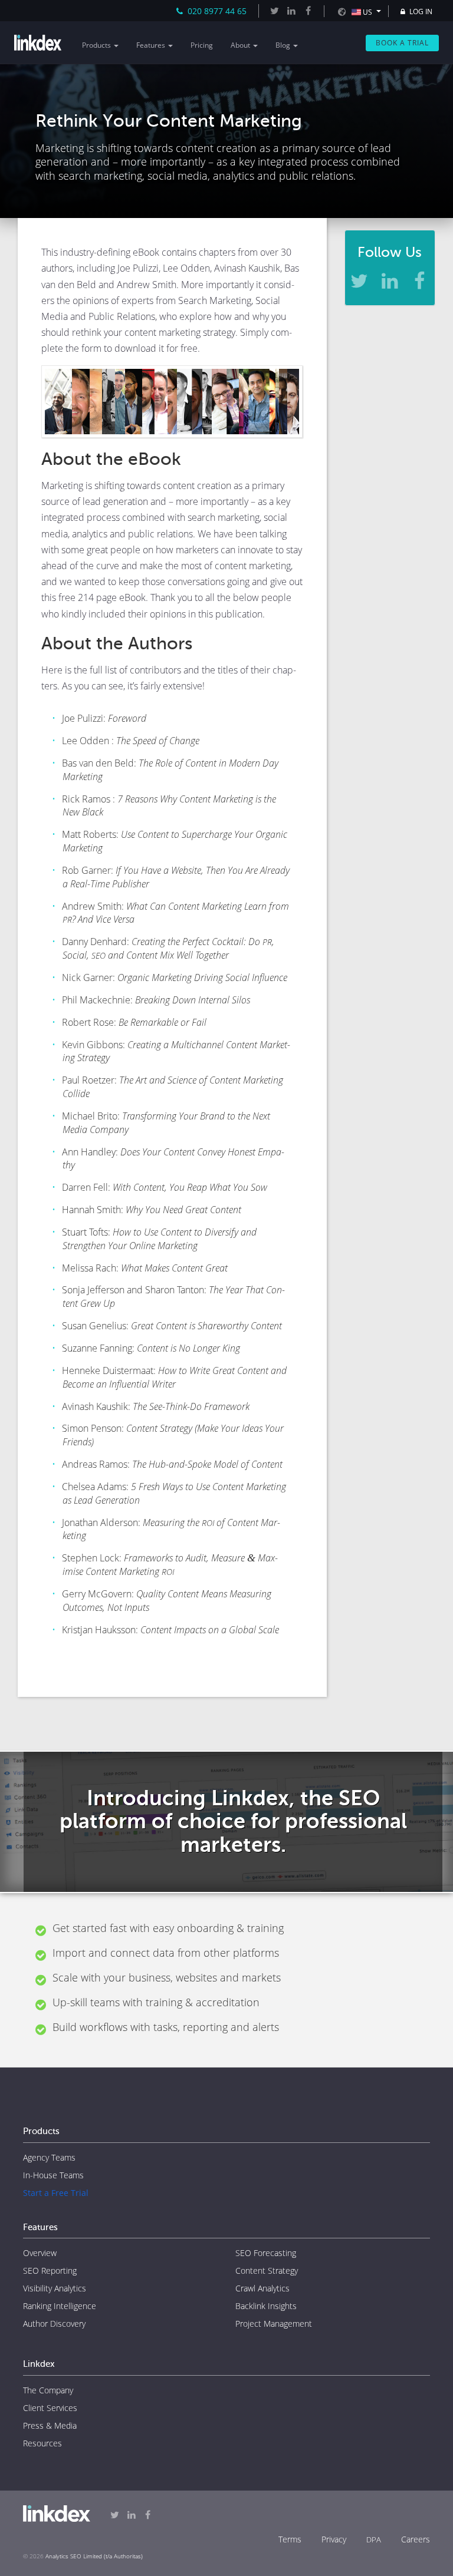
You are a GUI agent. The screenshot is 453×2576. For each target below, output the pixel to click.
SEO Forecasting (266, 2253)
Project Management (274, 2324)
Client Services (50, 2408)
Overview (40, 2253)
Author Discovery (54, 2324)
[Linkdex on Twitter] (274, 11)
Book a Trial (402, 43)
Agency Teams (49, 2157)
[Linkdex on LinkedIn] (291, 11)
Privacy (334, 2539)
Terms (290, 2539)
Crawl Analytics (262, 2288)
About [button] (241, 45)
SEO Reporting (50, 2270)
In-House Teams (53, 2175)
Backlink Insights (266, 2306)
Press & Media (50, 2425)
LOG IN (420, 11)
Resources (42, 2443)
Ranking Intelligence (60, 2306)
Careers (416, 2539)
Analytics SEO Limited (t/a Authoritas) (94, 2556)
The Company (48, 2390)
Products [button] (97, 45)
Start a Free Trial (56, 2193)
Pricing (202, 45)
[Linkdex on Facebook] (308, 11)
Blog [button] (284, 45)
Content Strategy (267, 2270)
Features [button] (152, 45)
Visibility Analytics (55, 2288)
